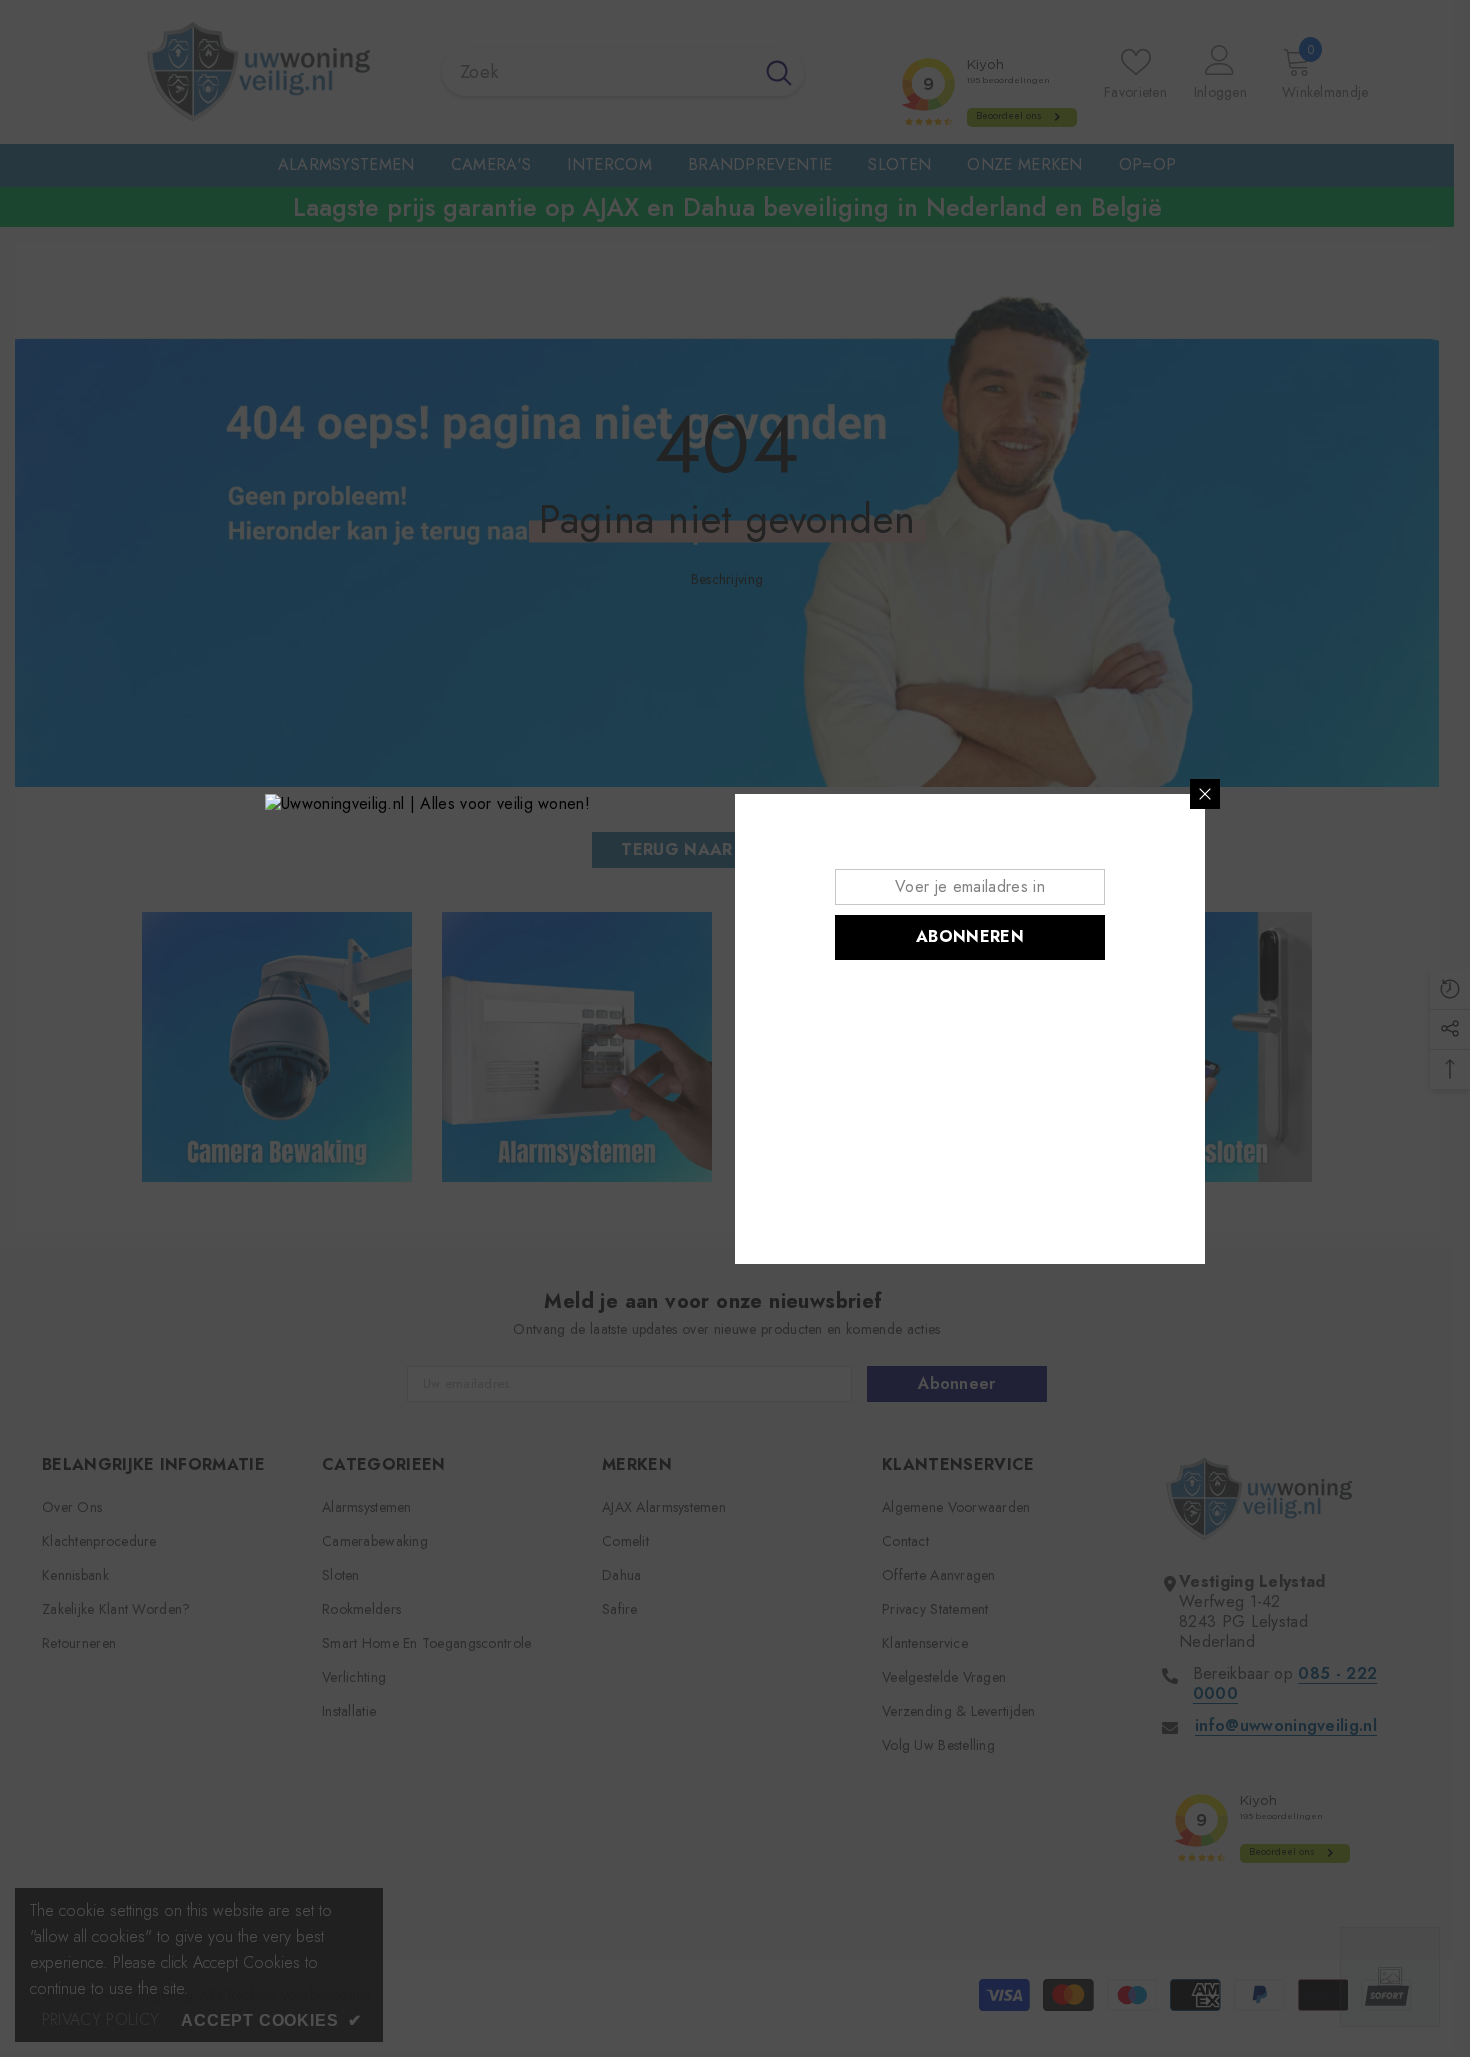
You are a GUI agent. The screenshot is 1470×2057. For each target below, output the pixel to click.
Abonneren (970, 936)
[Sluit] (1205, 794)
